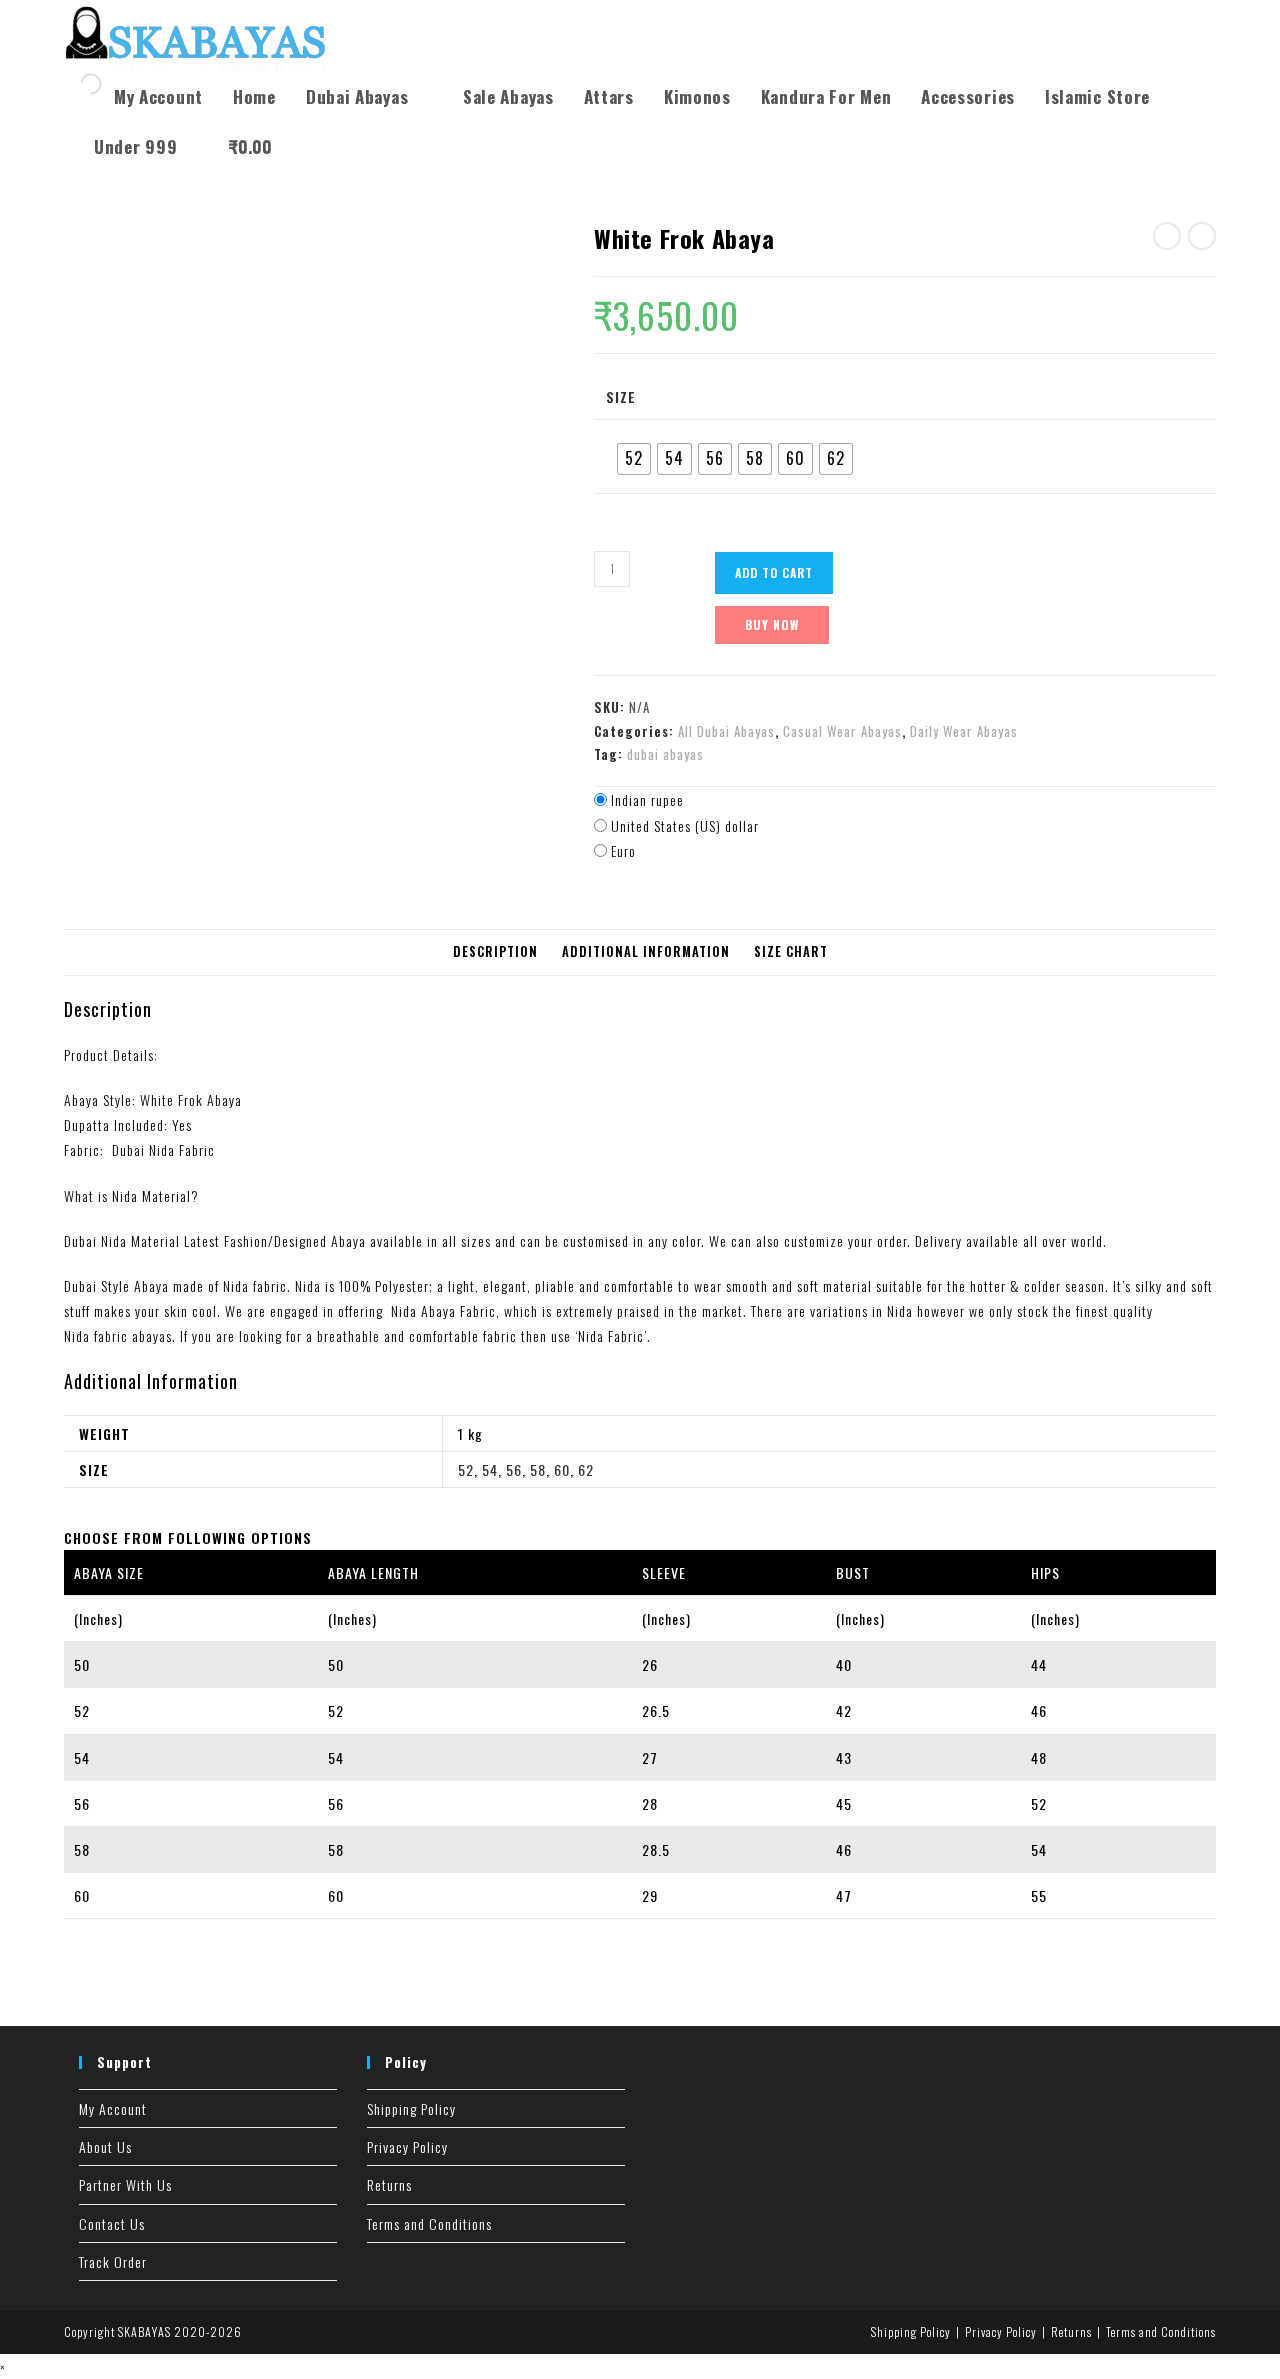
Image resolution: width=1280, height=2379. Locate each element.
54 (490, 1469)
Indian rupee (647, 799)
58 (538, 1469)
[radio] (634, 459)
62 (586, 1469)
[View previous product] (1167, 236)
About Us (105, 2146)
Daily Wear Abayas (964, 731)
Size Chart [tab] (791, 951)
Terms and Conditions (429, 2223)
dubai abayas (665, 754)
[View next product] (1202, 236)
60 (562, 1469)
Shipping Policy (411, 2108)
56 (514, 1469)
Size (621, 396)
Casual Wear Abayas (842, 731)
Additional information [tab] (646, 951)
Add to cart (774, 572)
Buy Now (772, 624)
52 (466, 1469)
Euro (623, 850)
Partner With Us (125, 2184)
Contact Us (112, 2223)
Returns (389, 2184)
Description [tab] (495, 951)
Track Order (113, 2261)
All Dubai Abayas (726, 731)
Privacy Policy (407, 2146)
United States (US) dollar (685, 825)
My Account (113, 2108)
